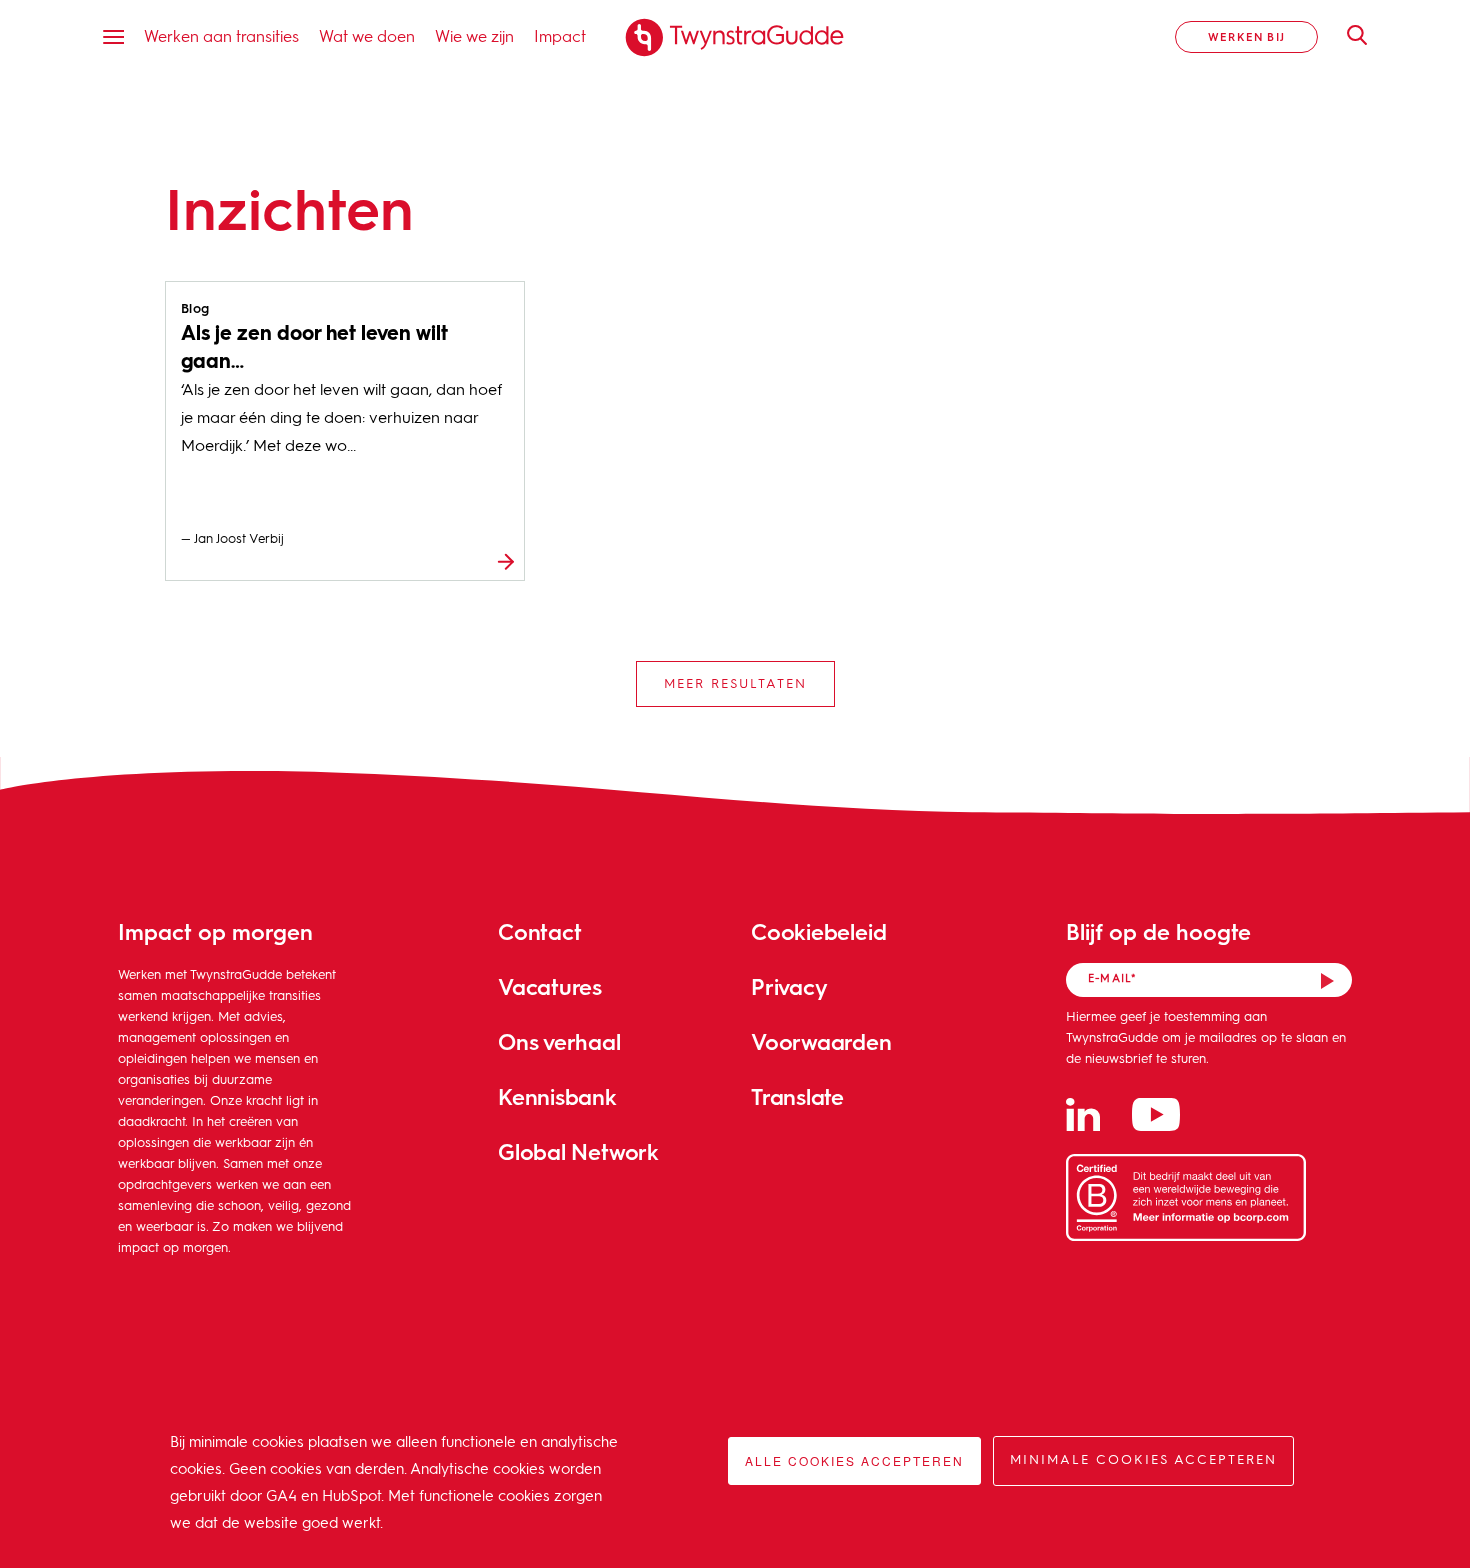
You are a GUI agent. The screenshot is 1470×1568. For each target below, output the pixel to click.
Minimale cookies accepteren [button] (1143, 1460)
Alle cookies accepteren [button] (854, 1460)
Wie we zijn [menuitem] (474, 35)
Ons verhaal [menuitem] (559, 1041)
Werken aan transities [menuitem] (221, 35)
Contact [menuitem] (539, 931)
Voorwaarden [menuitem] (821, 1041)
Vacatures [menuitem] (550, 986)
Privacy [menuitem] (789, 986)
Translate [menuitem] (797, 1096)
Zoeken (1347, 35)
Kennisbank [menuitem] (557, 1096)
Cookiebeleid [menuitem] (818, 931)
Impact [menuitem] (560, 35)
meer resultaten (735, 684)
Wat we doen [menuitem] (367, 35)
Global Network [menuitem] (578, 1151)
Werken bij (1246, 36)
